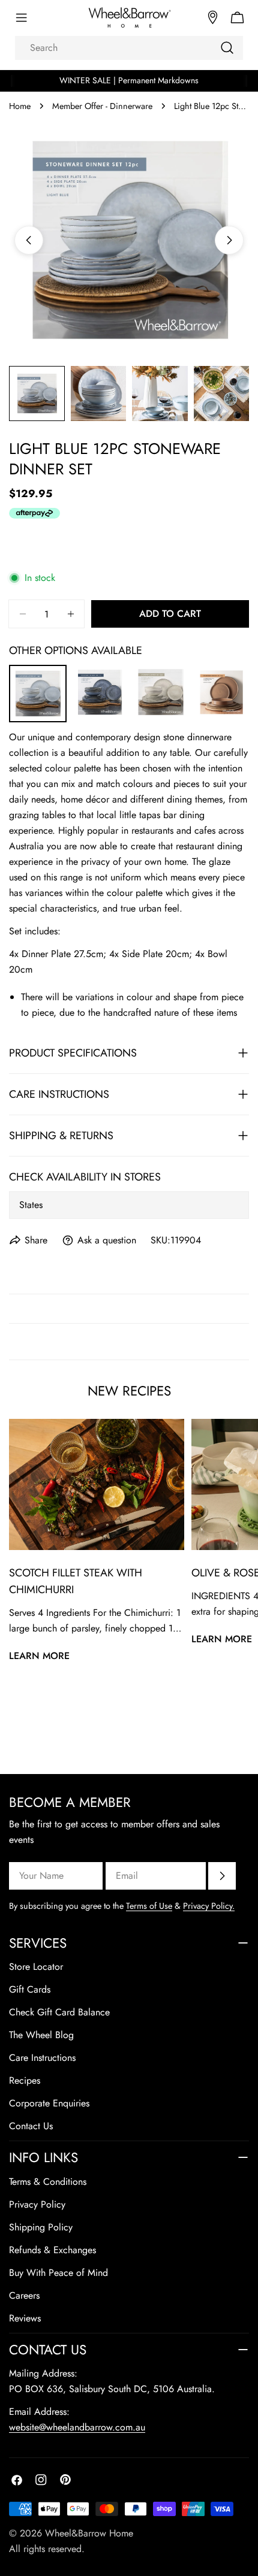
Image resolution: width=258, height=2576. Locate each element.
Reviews (25, 2318)
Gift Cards (30, 1989)
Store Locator (36, 1967)
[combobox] (129, 48)
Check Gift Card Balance (59, 2012)
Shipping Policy (41, 2227)
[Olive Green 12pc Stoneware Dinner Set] (161, 672)
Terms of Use (149, 1906)
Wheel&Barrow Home (89, 2533)
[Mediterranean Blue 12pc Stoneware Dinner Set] (100, 672)
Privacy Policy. (209, 1906)
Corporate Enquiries (49, 2103)
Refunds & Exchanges (52, 2250)
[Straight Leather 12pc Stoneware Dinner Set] (222, 672)
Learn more (39, 1656)
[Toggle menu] (21, 18)
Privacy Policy (37, 2204)
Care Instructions (42, 2058)
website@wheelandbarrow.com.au (77, 2427)
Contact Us (31, 2126)
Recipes (25, 2080)
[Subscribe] (222, 1876)
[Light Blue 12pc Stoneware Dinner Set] (38, 673)
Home (20, 106)
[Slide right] (229, 240)
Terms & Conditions (48, 2182)
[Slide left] (29, 240)
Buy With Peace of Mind (58, 2273)
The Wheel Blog (41, 2035)
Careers (24, 2295)
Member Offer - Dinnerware (102, 106)
